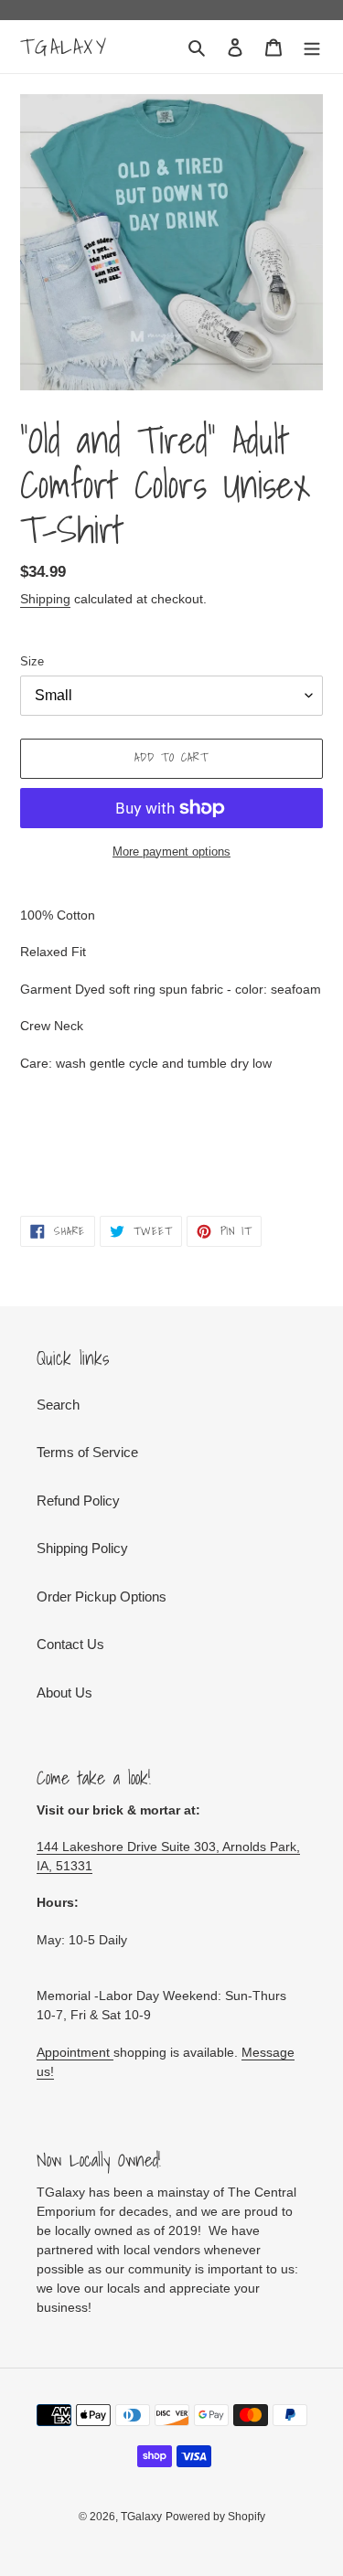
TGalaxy (64, 47)
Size (32, 661)
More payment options (171, 852)
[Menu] (312, 47)
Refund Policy (78, 1501)
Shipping (45, 599)
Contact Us (70, 1644)
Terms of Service (87, 1452)
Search (58, 1405)
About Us (64, 1692)
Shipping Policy (82, 1548)
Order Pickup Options (102, 1597)
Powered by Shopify (215, 2517)
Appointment (75, 2052)
